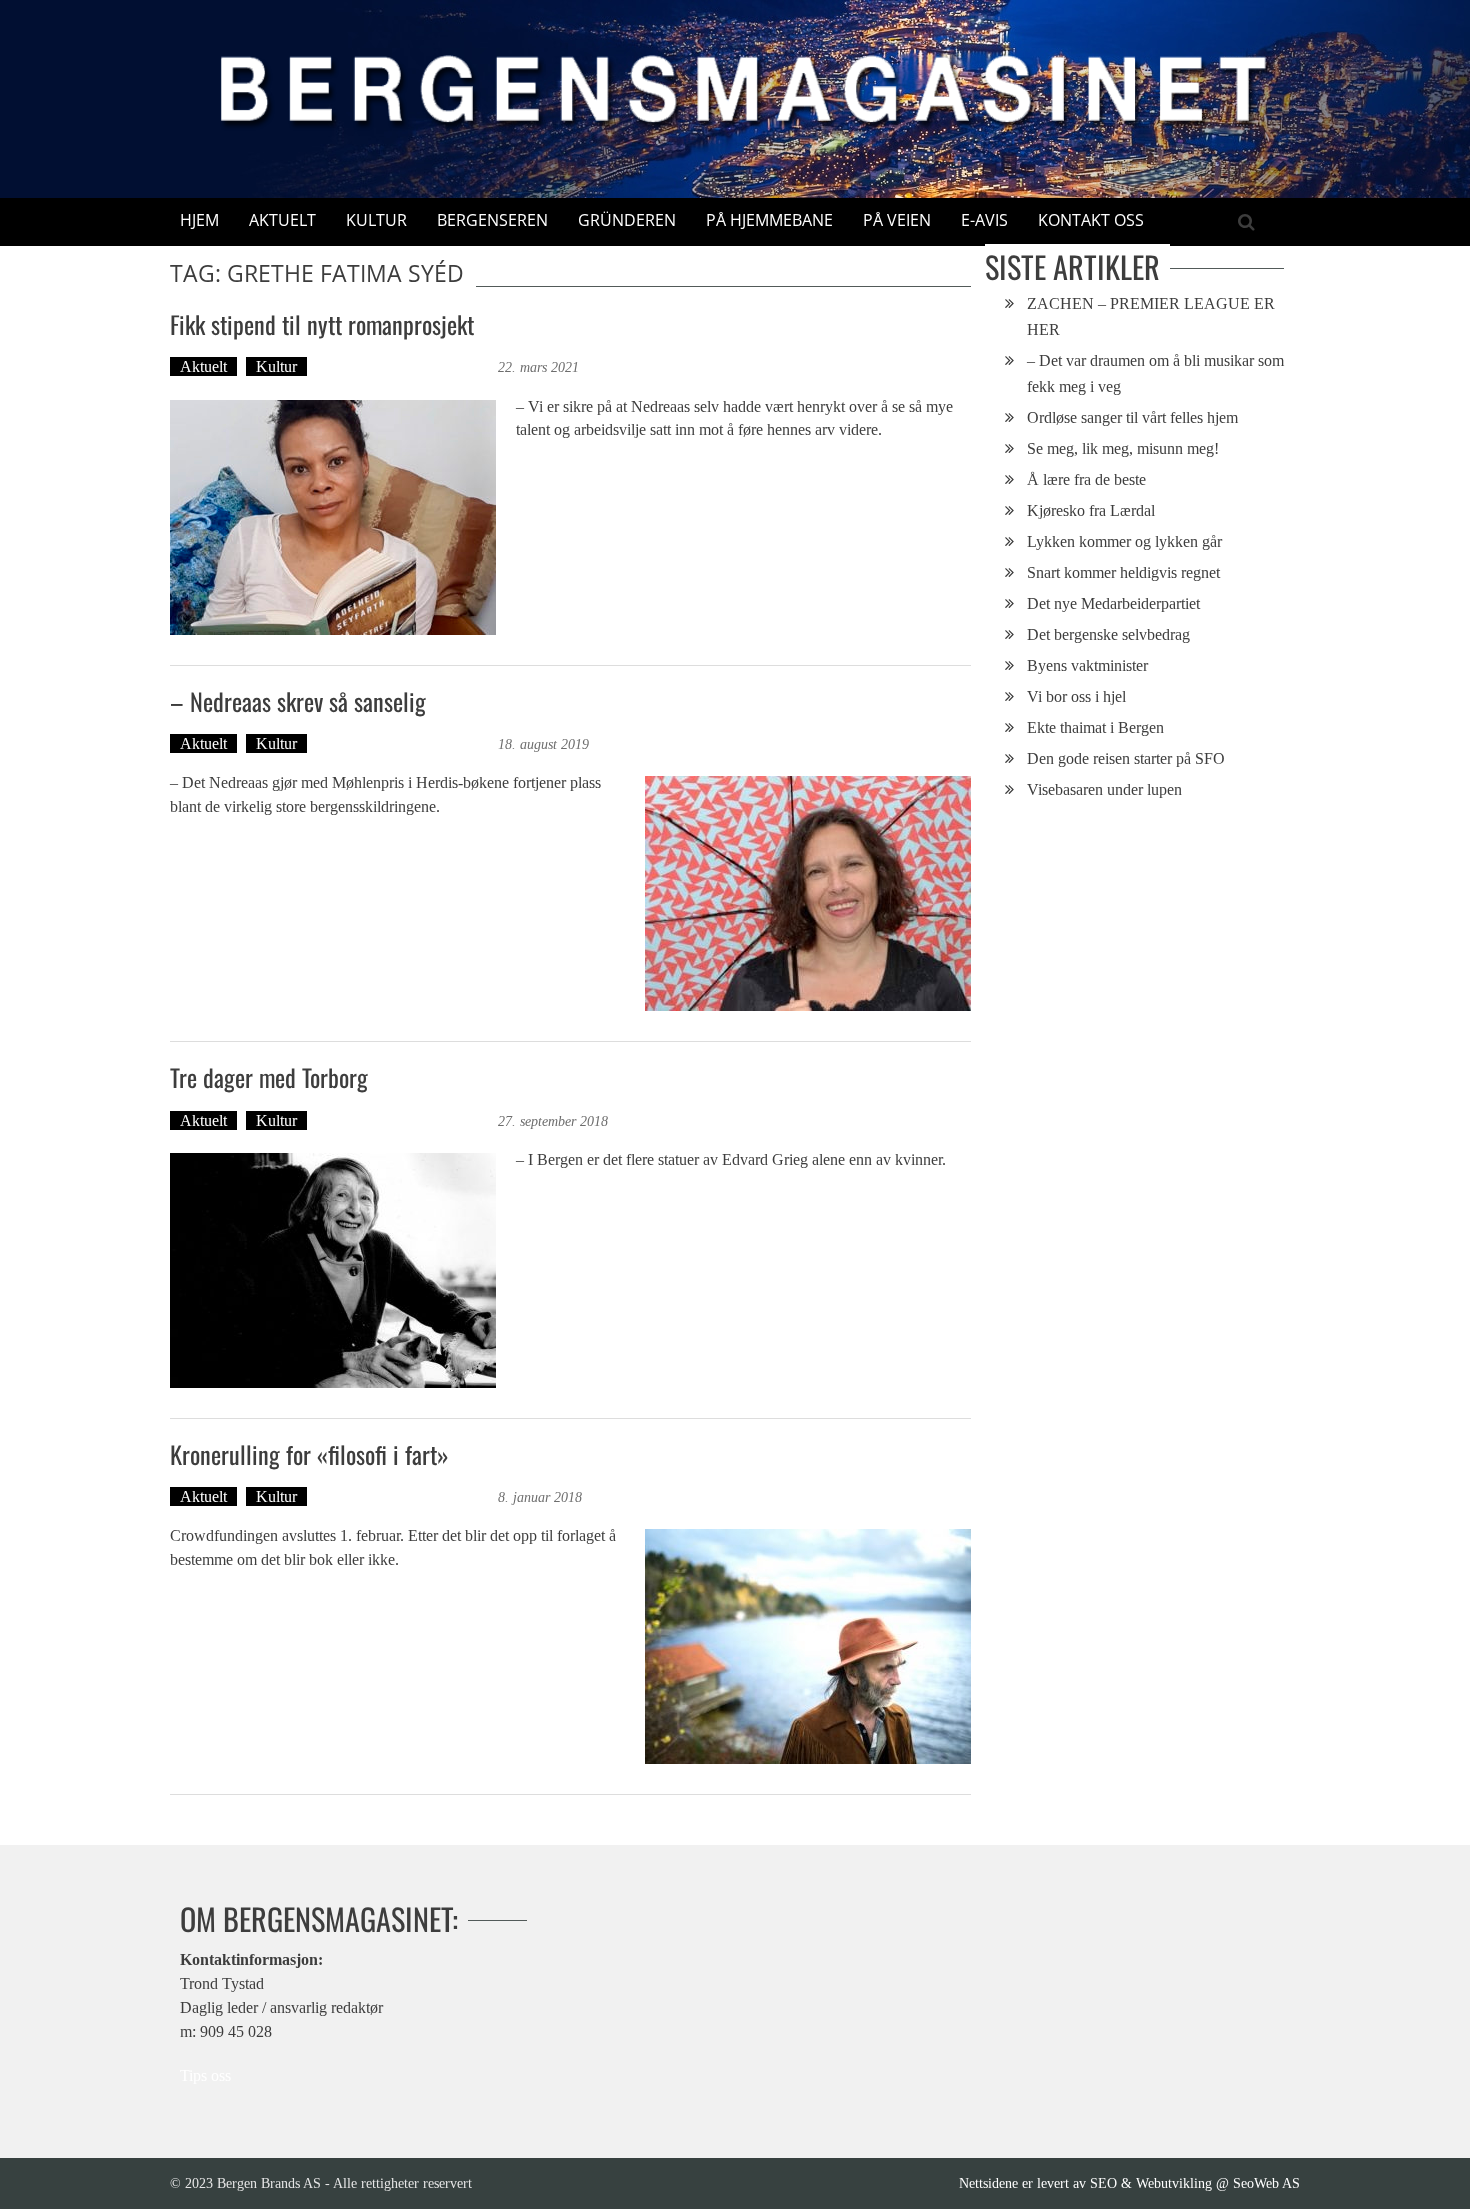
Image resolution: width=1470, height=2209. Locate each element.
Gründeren (627, 220)
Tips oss (205, 2075)
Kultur (376, 220)
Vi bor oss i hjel (1076, 696)
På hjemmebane (769, 220)
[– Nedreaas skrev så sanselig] (808, 893)
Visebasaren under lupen (1104, 789)
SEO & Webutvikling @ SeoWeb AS (1195, 2183)
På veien (897, 220)
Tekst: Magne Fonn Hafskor (405, 366)
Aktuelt (282, 220)
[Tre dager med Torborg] (333, 1270)
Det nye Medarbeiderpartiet (1113, 603)
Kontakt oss (1091, 220)
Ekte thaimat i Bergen (1095, 727)
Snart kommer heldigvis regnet (1123, 572)
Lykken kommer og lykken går (1124, 541)
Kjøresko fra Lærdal (1091, 510)
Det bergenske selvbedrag (1108, 634)
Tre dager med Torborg (269, 1077)
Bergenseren (492, 220)
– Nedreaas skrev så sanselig (298, 701)
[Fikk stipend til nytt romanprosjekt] (333, 517)
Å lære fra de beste (1086, 479)
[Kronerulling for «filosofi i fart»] (808, 1646)
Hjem (199, 220)
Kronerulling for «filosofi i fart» (309, 1454)
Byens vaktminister (1087, 665)
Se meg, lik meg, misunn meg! (1123, 448)
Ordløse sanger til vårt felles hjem (1132, 417)
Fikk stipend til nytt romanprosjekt (322, 324)
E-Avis (984, 220)
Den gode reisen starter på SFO (1126, 758)
